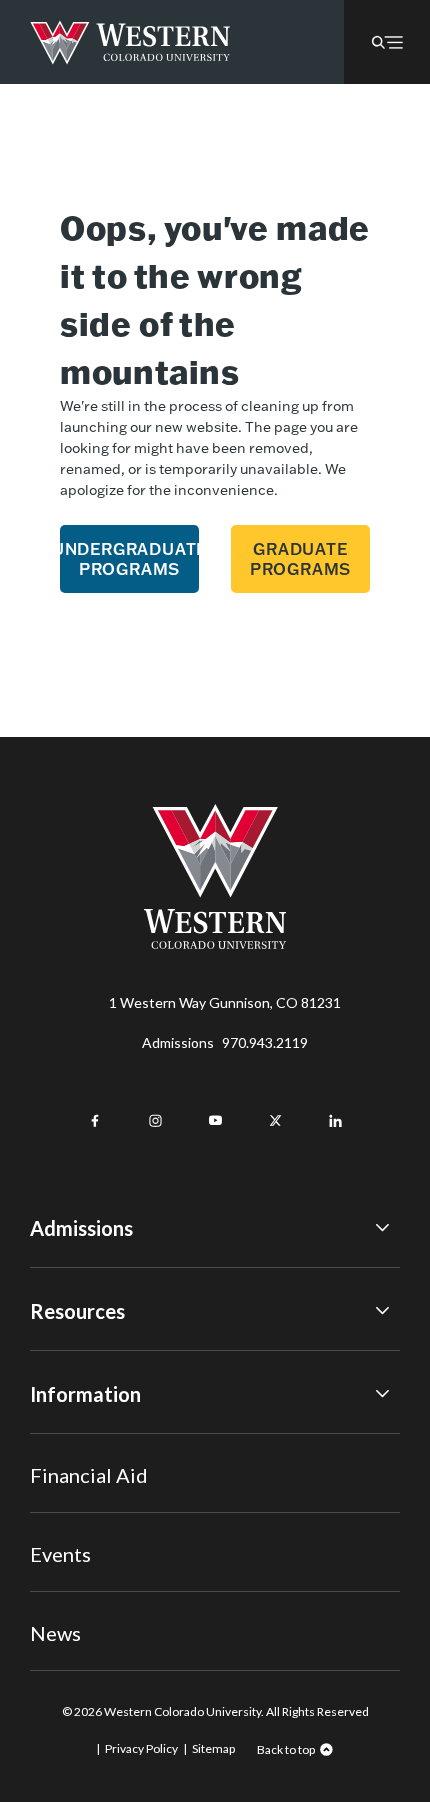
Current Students (86, 1468)
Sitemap (213, 1748)
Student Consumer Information (128, 1549)
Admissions (225, 1042)
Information (85, 1394)
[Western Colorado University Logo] (130, 42)
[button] (387, 42)
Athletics (59, 1632)
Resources (77, 1311)
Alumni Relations (82, 1523)
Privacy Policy (141, 1748)
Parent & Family (78, 1578)
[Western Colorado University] (215, 943)
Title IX (53, 1440)
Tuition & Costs (79, 1357)
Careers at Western (92, 1604)
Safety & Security (84, 1495)
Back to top (286, 1749)
